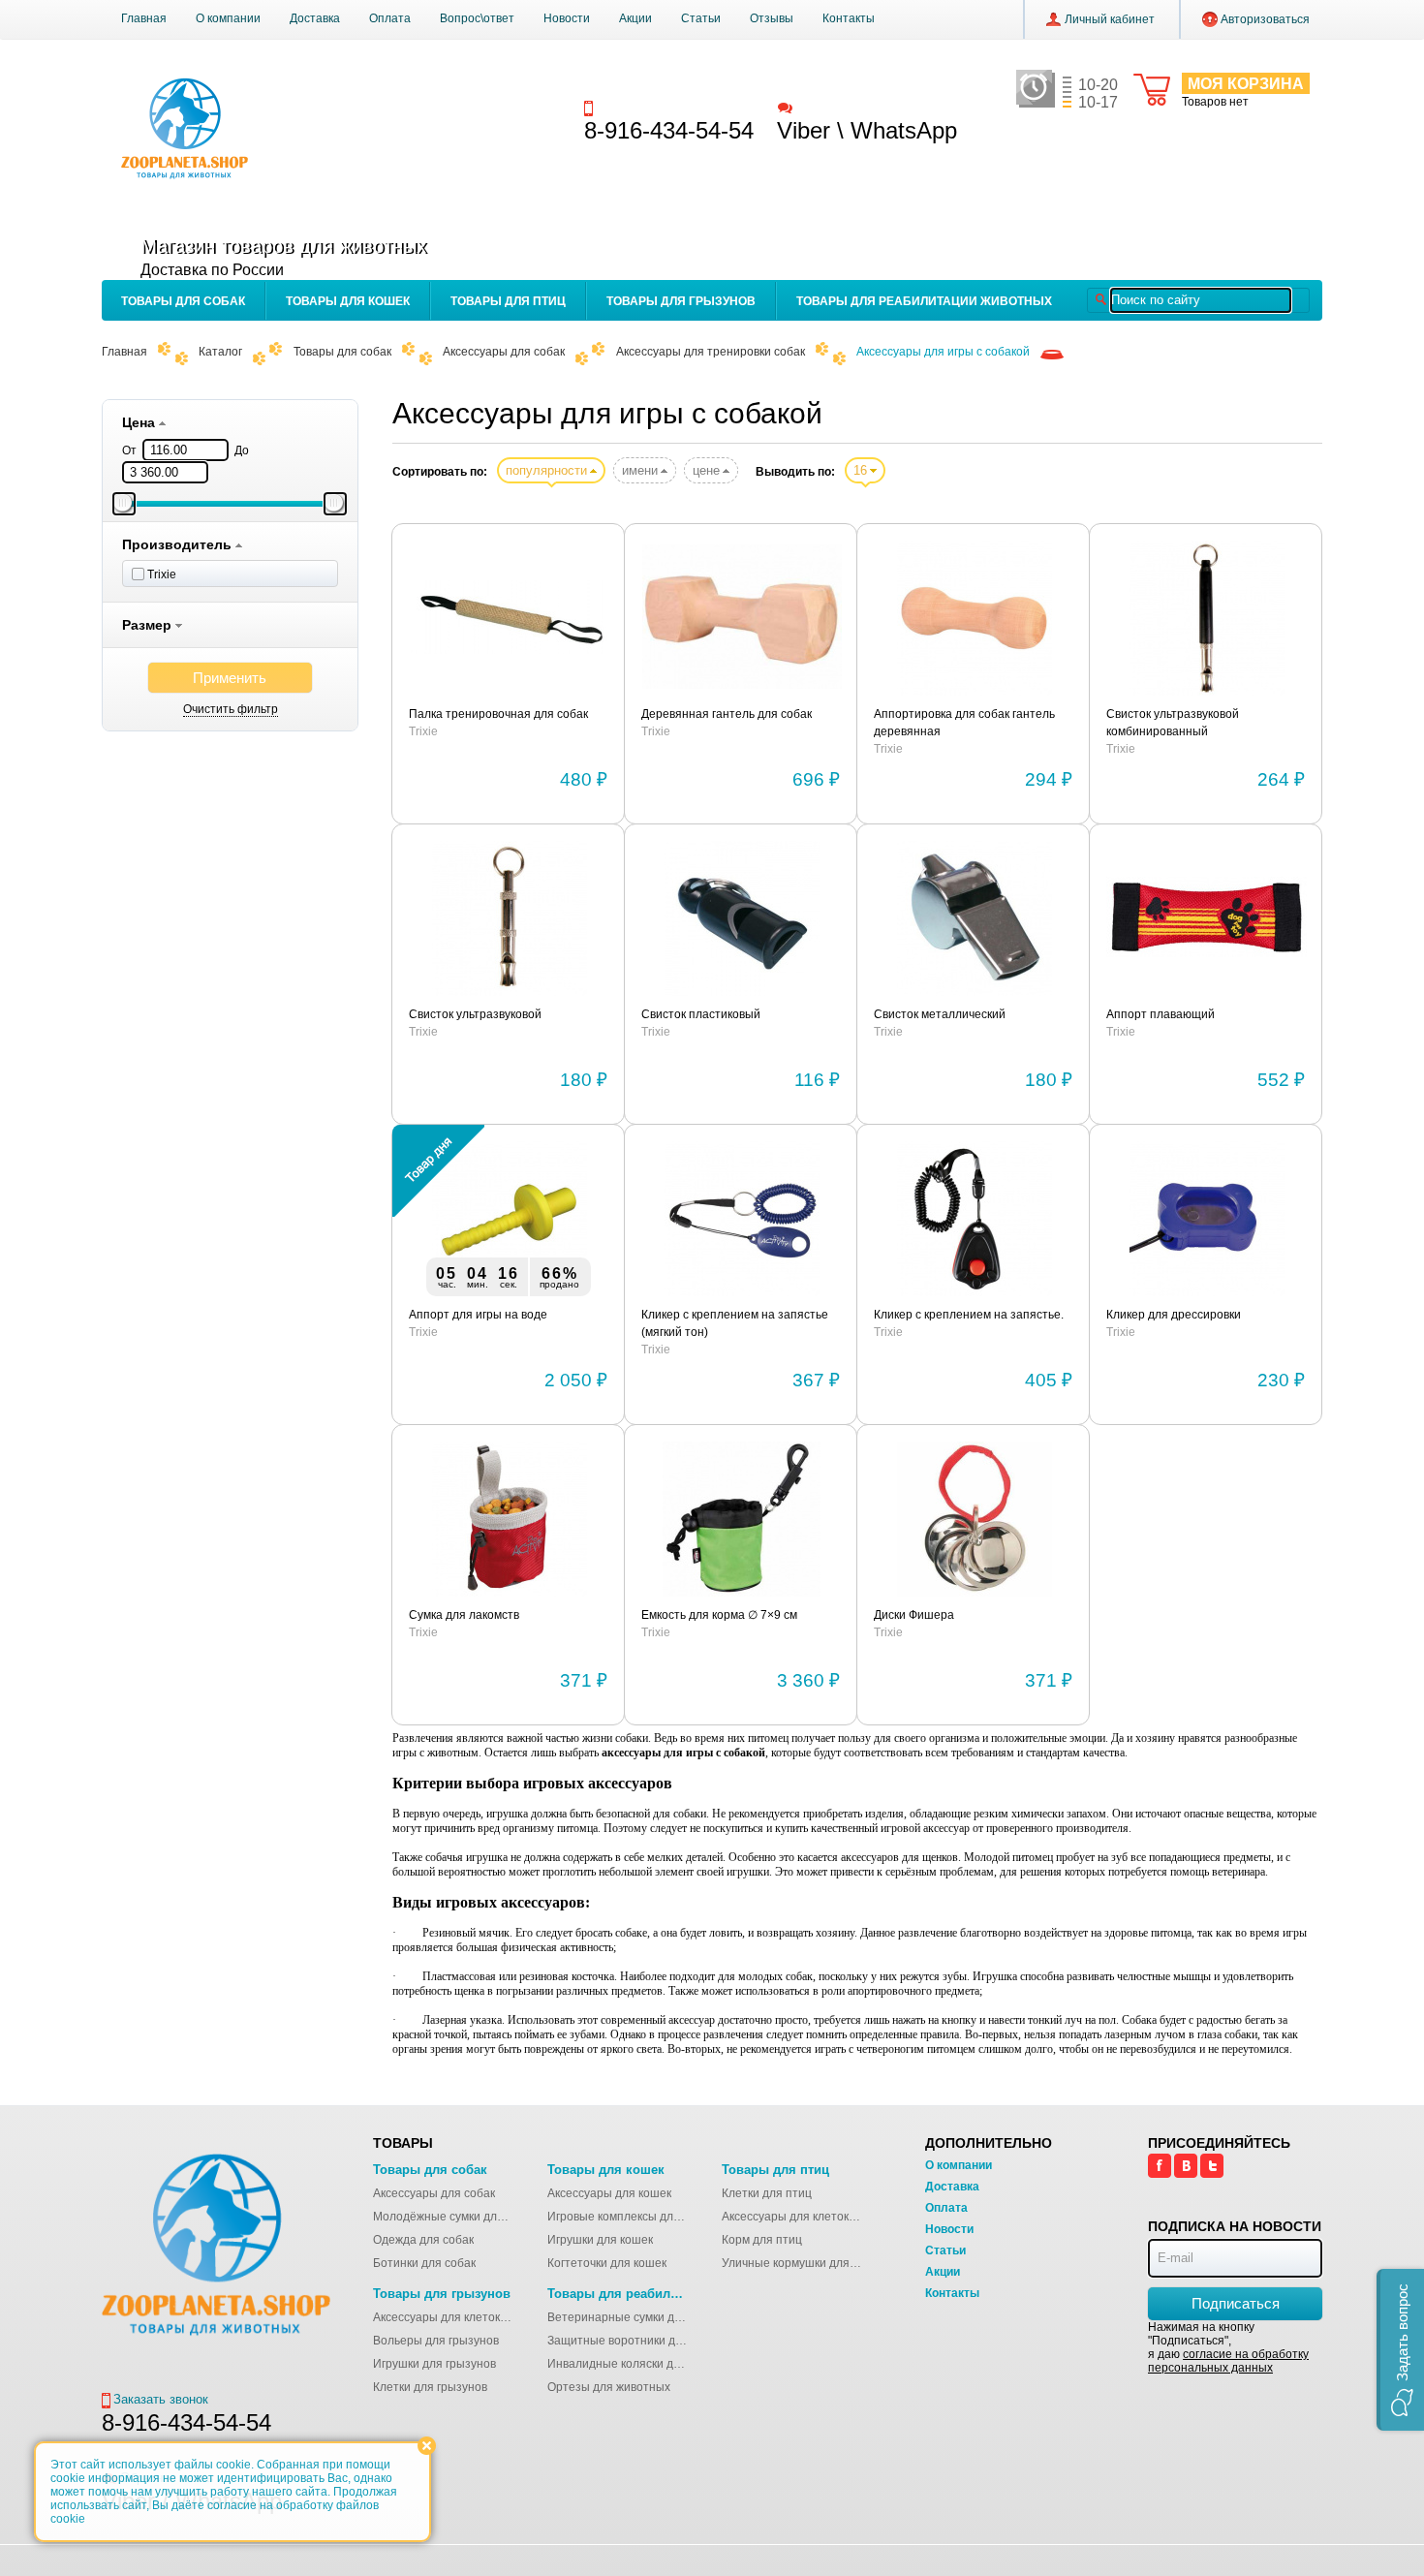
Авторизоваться (1265, 19)
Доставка (315, 18)
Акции (635, 18)
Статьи (701, 18)
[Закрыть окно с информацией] (427, 2446)
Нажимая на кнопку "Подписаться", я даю (1228, 2347)
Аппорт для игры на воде (478, 1315)
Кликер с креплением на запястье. (969, 1315)
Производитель (179, 544)
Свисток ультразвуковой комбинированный (1173, 723)
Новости (567, 18)
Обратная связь (842, 107)
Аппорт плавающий (1161, 1014)
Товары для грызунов (681, 301)
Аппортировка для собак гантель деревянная (964, 723)
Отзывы (772, 18)
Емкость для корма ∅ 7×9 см (719, 1615)
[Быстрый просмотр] (509, 618)
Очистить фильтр (231, 709)
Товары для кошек (348, 301)
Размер (149, 625)
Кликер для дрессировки (1174, 1315)
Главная (144, 18)
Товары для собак (183, 301)
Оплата (390, 18)
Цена (140, 422)
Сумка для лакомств (464, 1615)
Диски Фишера (914, 1615)
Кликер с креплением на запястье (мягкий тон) (735, 1323)
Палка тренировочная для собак (498, 714)
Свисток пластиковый (701, 1014)
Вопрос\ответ (477, 18)
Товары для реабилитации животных (924, 301)
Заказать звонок (645, 107)
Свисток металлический (940, 1014)
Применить (230, 678)
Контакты (849, 18)
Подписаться (1236, 2303)
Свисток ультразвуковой (475, 1014)
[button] (1400, 2350)
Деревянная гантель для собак (727, 714)
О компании (228, 18)
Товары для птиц (508, 301)
